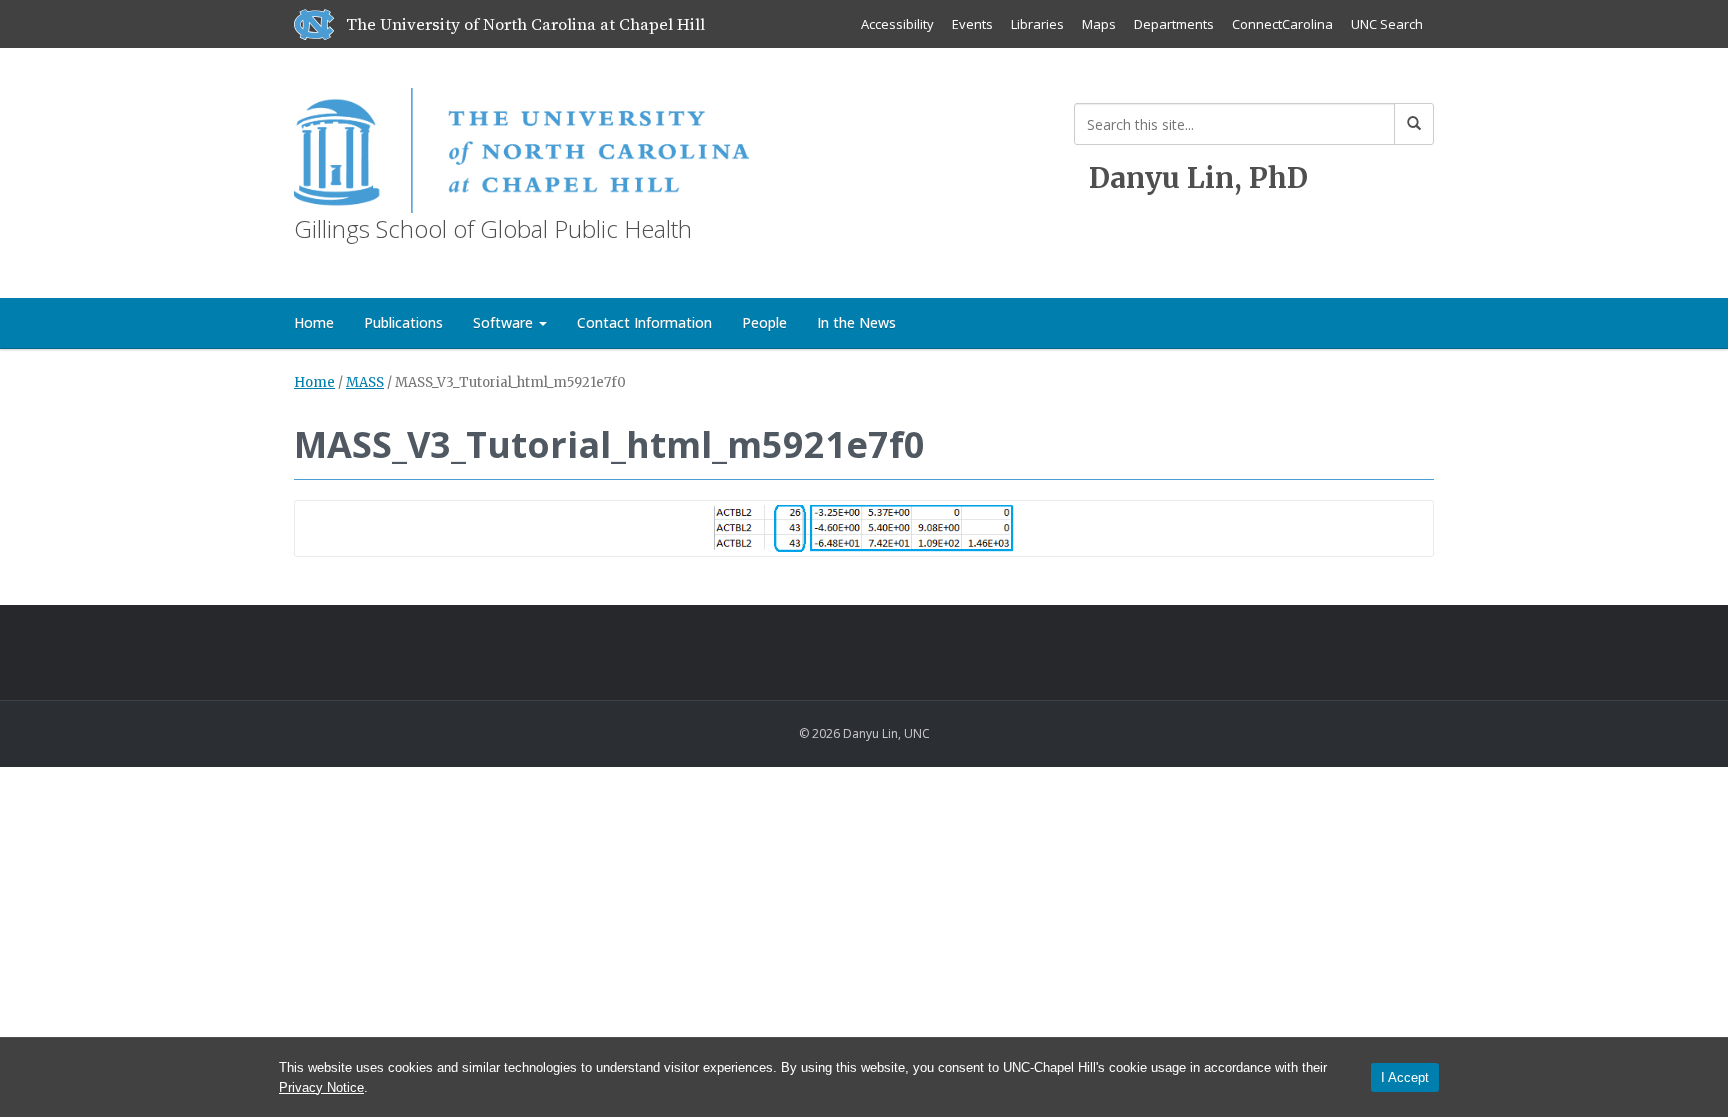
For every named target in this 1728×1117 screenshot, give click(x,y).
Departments (1174, 24)
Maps (1099, 24)
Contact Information (644, 322)
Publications (403, 322)
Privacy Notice (321, 1087)
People (764, 322)
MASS (365, 382)
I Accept (1405, 1077)
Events (972, 24)
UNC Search (1387, 24)
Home (314, 322)
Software (505, 322)
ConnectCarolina (1282, 24)
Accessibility (897, 24)
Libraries (1037, 24)
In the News (856, 322)
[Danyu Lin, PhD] (521, 146)
